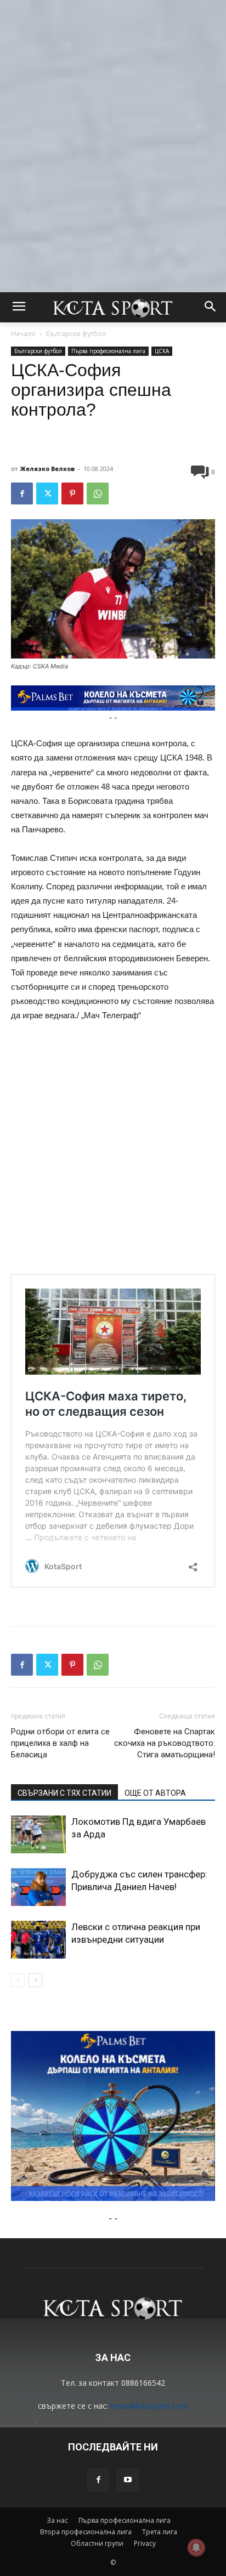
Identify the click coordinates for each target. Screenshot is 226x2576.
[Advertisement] (113, 113)
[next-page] (35, 1980)
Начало (23, 334)
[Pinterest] (72, 493)
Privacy (145, 2543)
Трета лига (160, 2532)
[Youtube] (128, 2480)
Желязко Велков (47, 469)
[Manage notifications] (196, 2547)
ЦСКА (162, 351)
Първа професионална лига (108, 351)
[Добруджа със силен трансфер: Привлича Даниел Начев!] (38, 1887)
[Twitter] (47, 493)
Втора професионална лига (86, 2532)
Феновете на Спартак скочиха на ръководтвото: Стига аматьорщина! (165, 1743)
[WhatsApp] (98, 493)
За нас (57, 2520)
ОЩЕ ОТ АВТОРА (155, 1793)
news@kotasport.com (149, 2406)
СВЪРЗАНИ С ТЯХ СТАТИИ (64, 1793)
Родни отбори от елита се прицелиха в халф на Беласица (60, 1743)
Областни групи (97, 2543)
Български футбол (76, 334)
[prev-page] (18, 1980)
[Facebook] (22, 493)
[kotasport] (113, 307)
